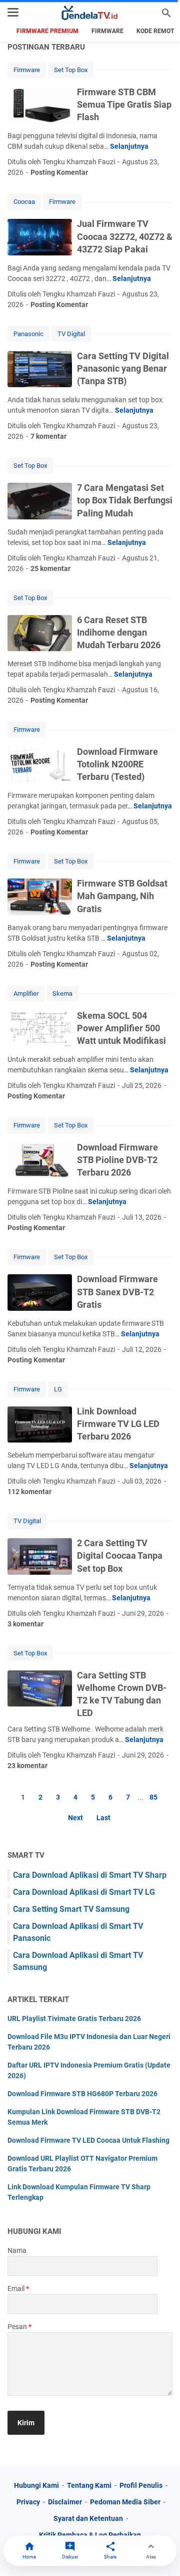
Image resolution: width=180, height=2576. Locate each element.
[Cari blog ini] (166, 13)
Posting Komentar (59, 172)
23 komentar (27, 1766)
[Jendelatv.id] (90, 13)
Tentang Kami (89, 2485)
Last (103, 1818)
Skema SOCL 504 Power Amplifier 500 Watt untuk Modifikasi (121, 1028)
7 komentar (48, 436)
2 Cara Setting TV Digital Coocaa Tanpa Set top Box (120, 1555)
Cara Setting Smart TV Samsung (71, 1909)
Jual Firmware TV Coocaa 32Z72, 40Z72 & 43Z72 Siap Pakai (125, 236)
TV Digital (71, 334)
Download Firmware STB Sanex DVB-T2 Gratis (117, 1292)
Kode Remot (155, 31)
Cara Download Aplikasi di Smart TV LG (84, 1892)
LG (58, 1389)
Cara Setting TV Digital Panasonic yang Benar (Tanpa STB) (123, 368)
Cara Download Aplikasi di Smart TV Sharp (90, 1875)
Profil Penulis (141, 2485)
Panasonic (28, 334)
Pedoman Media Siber (125, 2502)
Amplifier (26, 993)
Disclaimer (65, 2502)
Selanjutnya (129, 146)
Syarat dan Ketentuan (88, 2518)
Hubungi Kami (36, 2485)
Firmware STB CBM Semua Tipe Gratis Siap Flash (124, 104)
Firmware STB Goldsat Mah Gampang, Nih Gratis (122, 896)
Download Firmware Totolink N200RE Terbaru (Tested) (117, 764)
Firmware (107, 31)
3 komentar (25, 1624)
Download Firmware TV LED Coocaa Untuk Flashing (88, 2140)
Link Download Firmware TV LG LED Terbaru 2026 (118, 1424)
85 (153, 1797)
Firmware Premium (47, 31)
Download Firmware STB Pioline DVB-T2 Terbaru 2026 (117, 1160)
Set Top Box (71, 70)
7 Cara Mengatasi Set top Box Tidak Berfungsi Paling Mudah (125, 500)
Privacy (28, 2502)
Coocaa (24, 202)
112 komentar (29, 1492)
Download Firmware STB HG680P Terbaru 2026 (82, 2094)
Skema (62, 993)
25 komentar (50, 568)
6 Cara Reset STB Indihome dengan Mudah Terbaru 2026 (119, 632)
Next (75, 1818)
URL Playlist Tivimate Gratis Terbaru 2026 (74, 2019)
